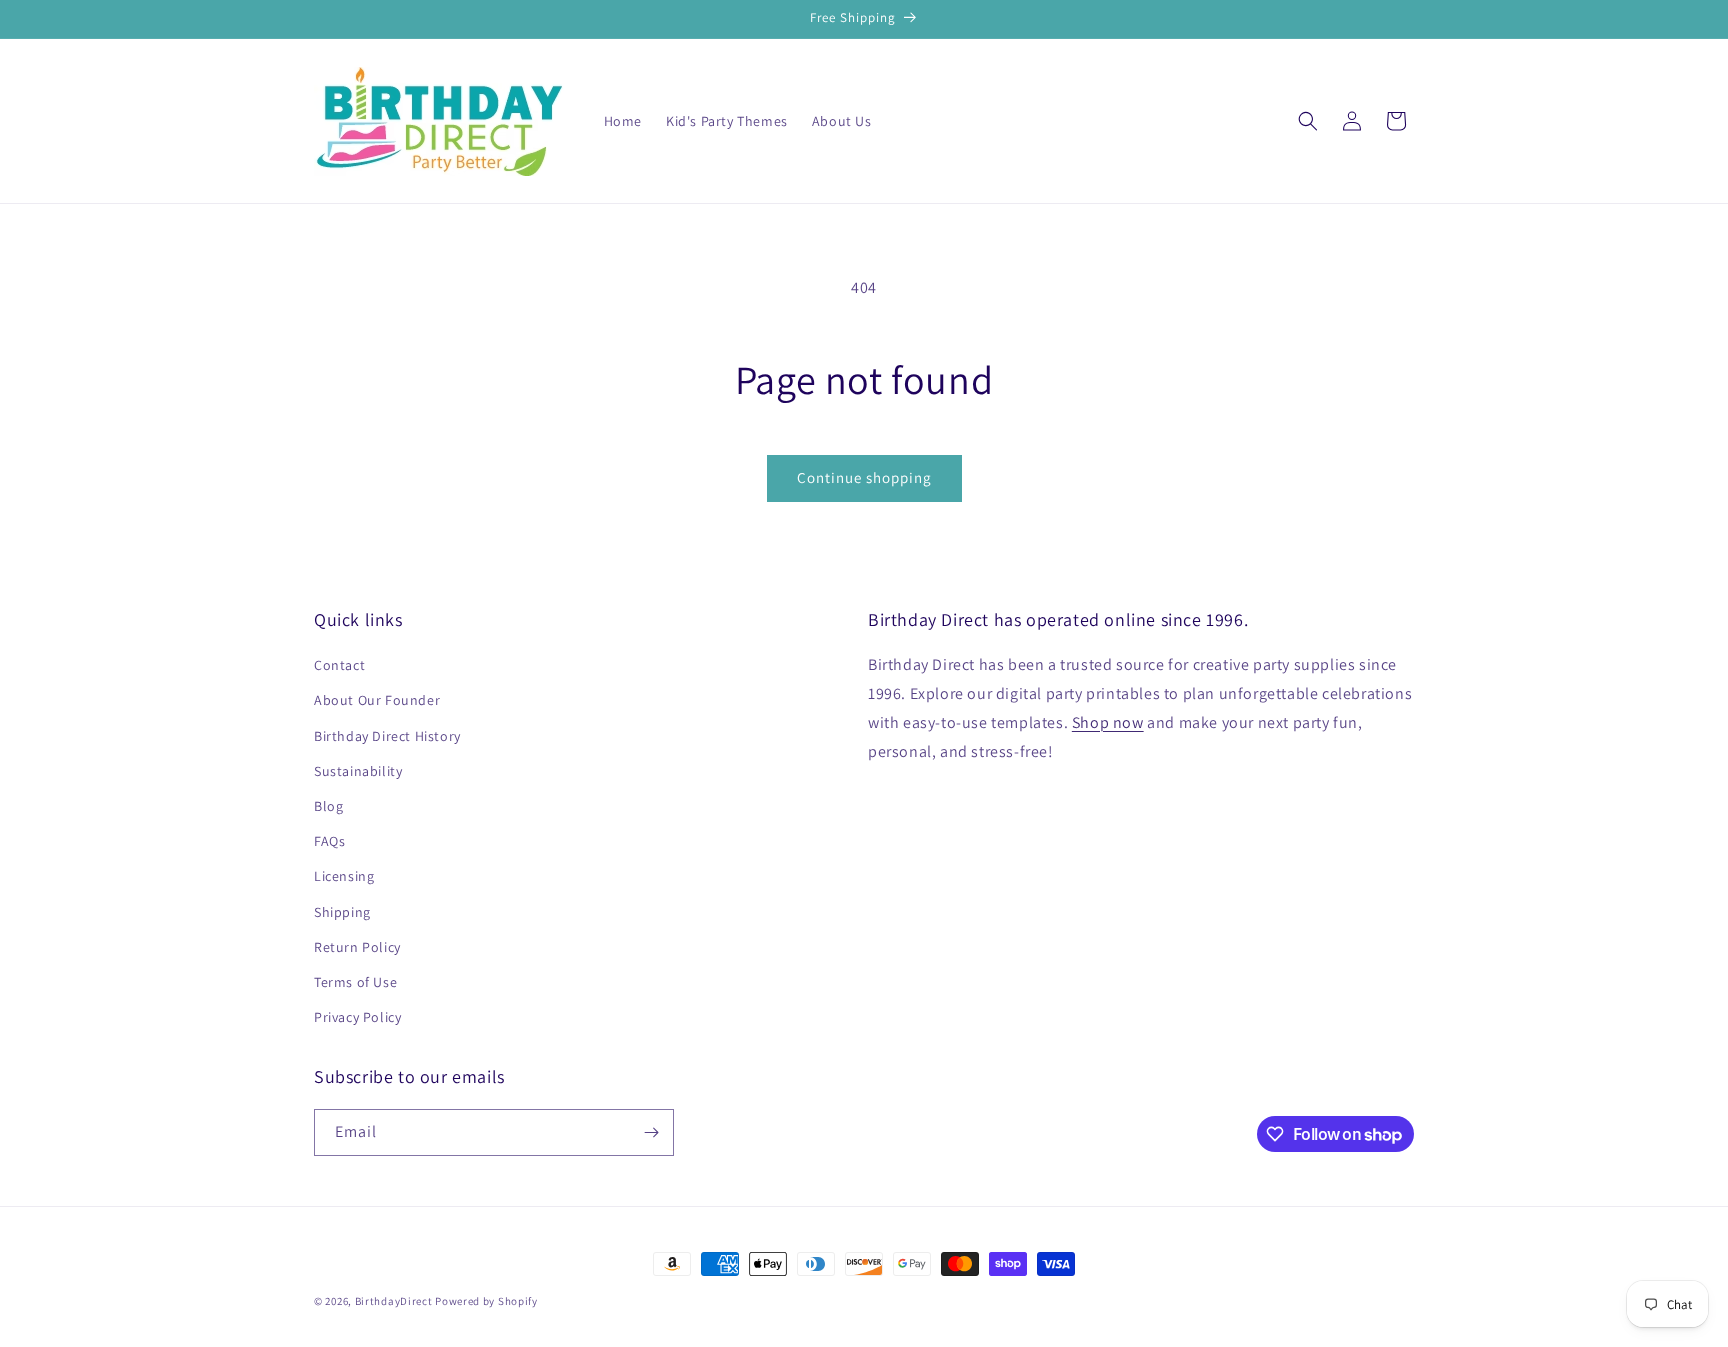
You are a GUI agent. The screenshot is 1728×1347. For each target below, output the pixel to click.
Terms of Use (355, 982)
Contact (339, 665)
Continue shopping (864, 477)
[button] (1308, 121)
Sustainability (358, 771)
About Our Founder (377, 700)
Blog (328, 806)
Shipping (342, 912)
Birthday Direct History (387, 736)
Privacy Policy (357, 1017)
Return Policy (357, 947)
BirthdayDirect (394, 1301)
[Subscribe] (651, 1132)
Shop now (1108, 722)
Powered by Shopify (486, 1301)
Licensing (344, 876)
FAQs (329, 841)
